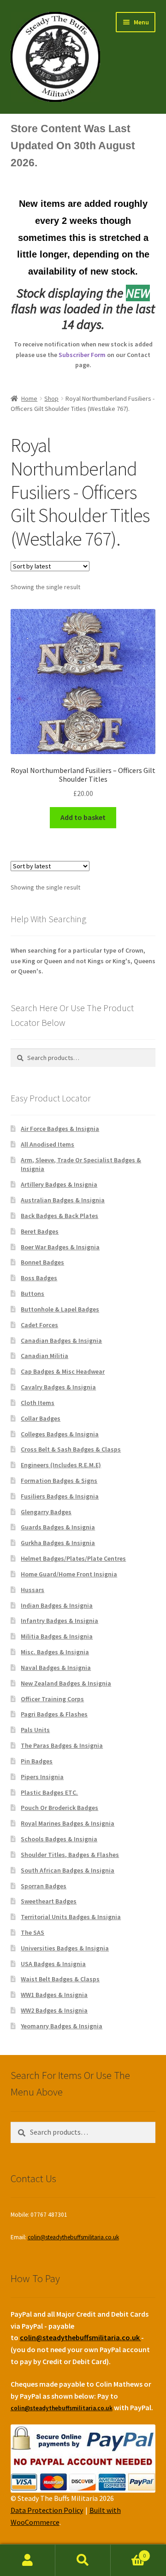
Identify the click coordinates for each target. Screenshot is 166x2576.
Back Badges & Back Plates (59, 1216)
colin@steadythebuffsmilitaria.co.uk (73, 2237)
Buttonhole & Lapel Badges (60, 1309)
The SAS (33, 1932)
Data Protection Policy (47, 2510)
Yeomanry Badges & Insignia (62, 2026)
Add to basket (83, 817)
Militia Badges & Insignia (57, 1636)
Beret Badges (40, 1231)
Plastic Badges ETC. (49, 1792)
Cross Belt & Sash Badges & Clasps (71, 1449)
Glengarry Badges (46, 1512)
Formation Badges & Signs (59, 1481)
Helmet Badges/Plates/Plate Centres (73, 1558)
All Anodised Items (47, 1144)
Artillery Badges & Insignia (59, 1184)
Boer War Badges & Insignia (60, 1247)
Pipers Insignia (42, 1777)
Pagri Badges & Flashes (54, 1714)
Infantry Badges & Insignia (59, 1621)
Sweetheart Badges (49, 1901)
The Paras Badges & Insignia (62, 1745)
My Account (28, 2560)
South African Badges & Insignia (68, 1870)
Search (83, 2560)
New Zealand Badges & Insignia (66, 1683)
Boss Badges (39, 1278)
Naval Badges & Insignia (56, 1668)
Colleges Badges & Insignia (60, 1434)
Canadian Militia (44, 1356)
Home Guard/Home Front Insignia (69, 1574)
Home (29, 398)
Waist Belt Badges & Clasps (60, 1979)
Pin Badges (37, 1761)
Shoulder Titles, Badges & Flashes (70, 1855)
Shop (51, 398)
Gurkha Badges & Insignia (58, 1543)
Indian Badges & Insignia (57, 1605)
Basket (128, 2552)
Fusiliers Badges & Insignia (60, 1496)
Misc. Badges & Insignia (55, 1652)
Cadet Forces (39, 1325)
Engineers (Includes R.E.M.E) (61, 1465)
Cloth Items (38, 1403)
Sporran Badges (44, 1886)
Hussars (33, 1590)
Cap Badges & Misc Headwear (63, 1371)
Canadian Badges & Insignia (61, 1341)
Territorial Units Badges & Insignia (71, 1917)
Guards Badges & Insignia (58, 1527)
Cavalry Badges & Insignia (58, 1387)
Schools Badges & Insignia (59, 1839)
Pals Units (35, 1730)
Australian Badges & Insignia (63, 1200)
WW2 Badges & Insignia (54, 2010)
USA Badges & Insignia (53, 1964)
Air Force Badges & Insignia (60, 1129)
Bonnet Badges (42, 1262)
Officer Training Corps (52, 1699)
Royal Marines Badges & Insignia (68, 1823)
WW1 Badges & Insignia (54, 1995)
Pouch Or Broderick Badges (59, 1808)
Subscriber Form (82, 355)
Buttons (33, 1294)
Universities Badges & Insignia (65, 1948)
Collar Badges (41, 1418)
